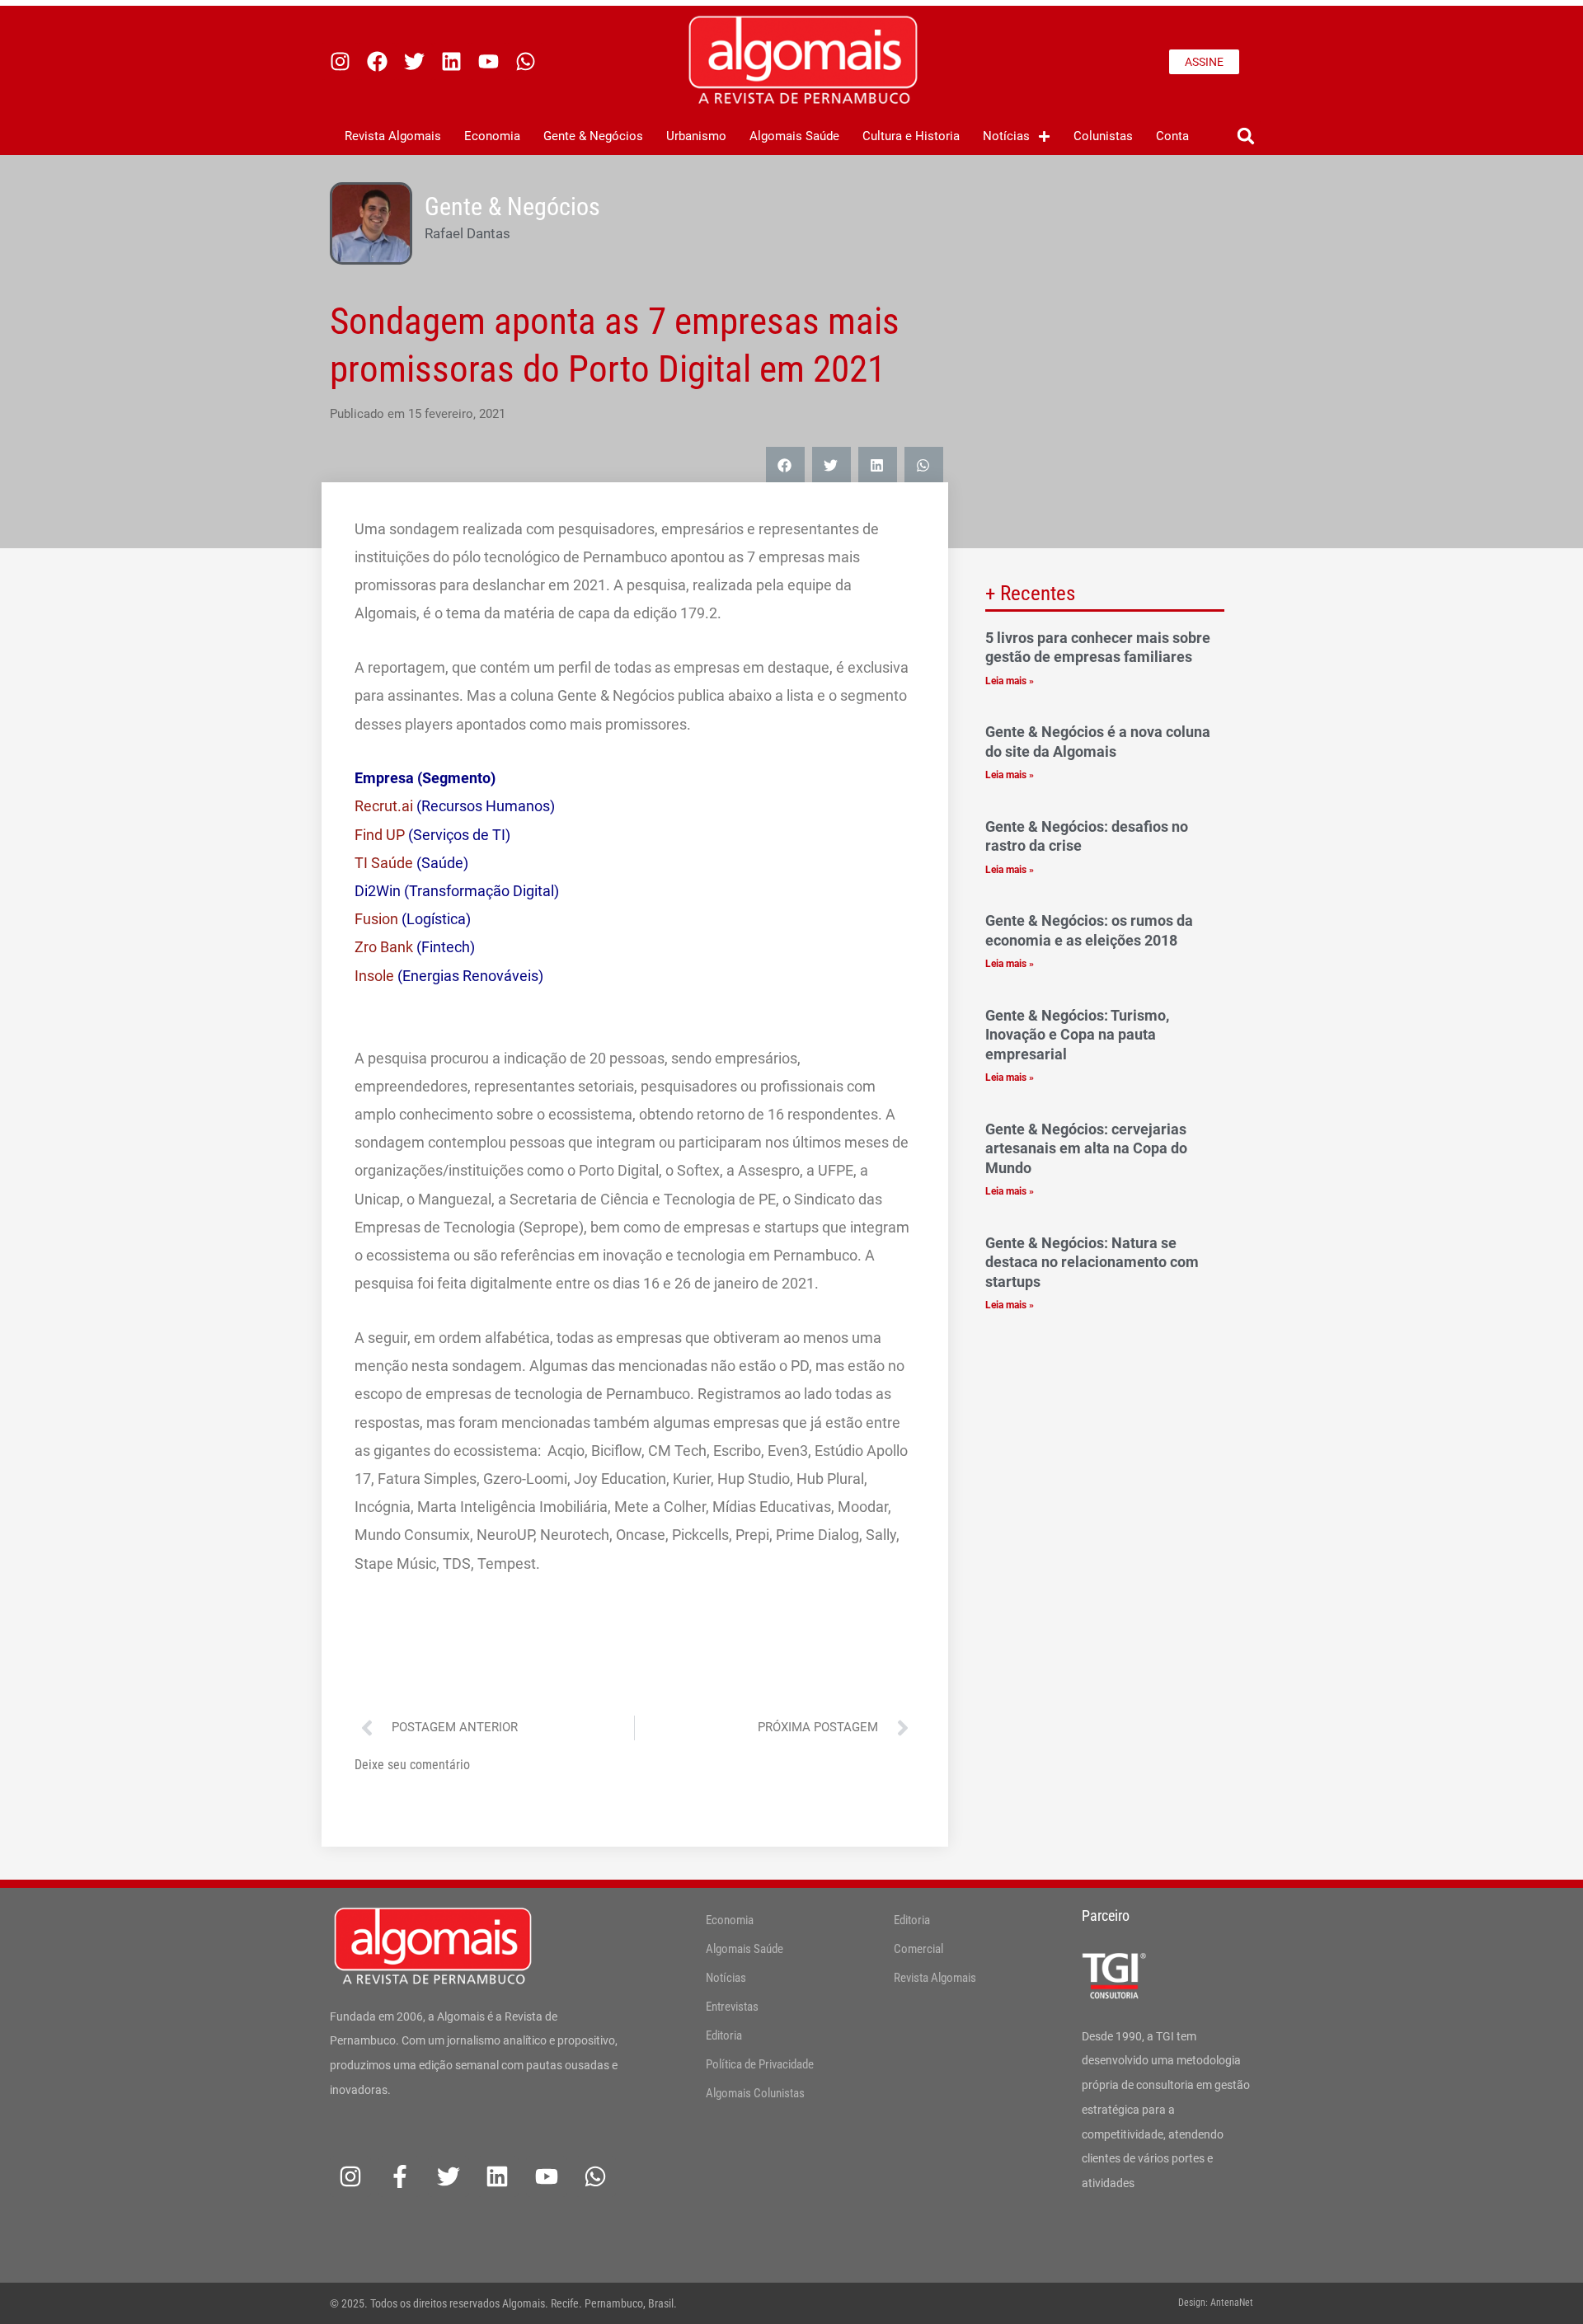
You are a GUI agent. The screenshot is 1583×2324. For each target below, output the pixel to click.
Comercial (918, 1949)
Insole (374, 976)
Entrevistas (732, 2007)
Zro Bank (384, 947)
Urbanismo (696, 136)
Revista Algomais (393, 136)
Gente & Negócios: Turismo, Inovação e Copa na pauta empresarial (1077, 1035)
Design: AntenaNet (1216, 2303)
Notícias (1006, 136)
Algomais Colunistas (755, 2093)
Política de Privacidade (760, 2064)
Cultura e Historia (911, 136)
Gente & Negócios (593, 136)
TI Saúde (384, 863)
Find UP (380, 835)
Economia (492, 136)
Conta (1172, 136)
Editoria (724, 2035)
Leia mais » (1010, 681)
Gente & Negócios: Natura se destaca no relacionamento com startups (1092, 1262)
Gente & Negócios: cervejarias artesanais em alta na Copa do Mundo (1086, 1148)
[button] (1245, 136)
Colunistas (1103, 136)
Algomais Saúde (794, 136)
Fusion (376, 919)
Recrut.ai (384, 806)
